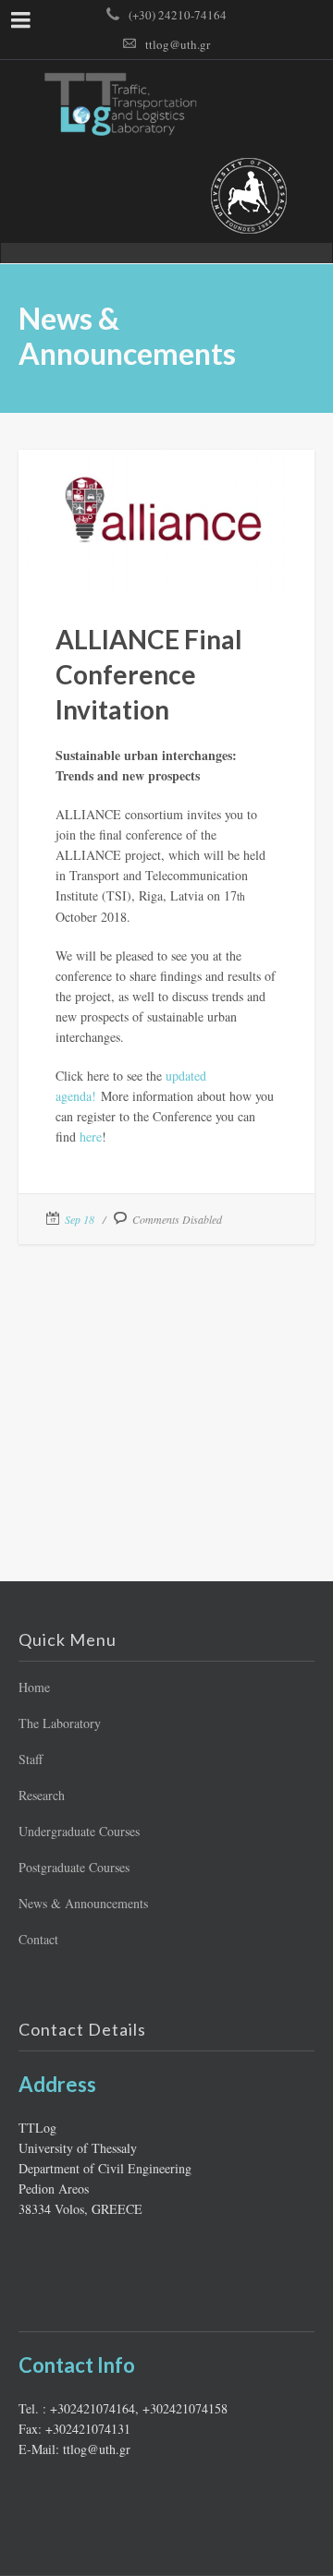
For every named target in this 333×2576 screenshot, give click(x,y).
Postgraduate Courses (74, 1867)
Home (34, 1687)
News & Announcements (83, 1903)
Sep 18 (80, 1219)
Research (42, 1795)
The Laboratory (60, 1723)
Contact (38, 1939)
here (91, 1137)
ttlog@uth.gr (178, 44)
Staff (31, 1759)
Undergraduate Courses (79, 1831)
